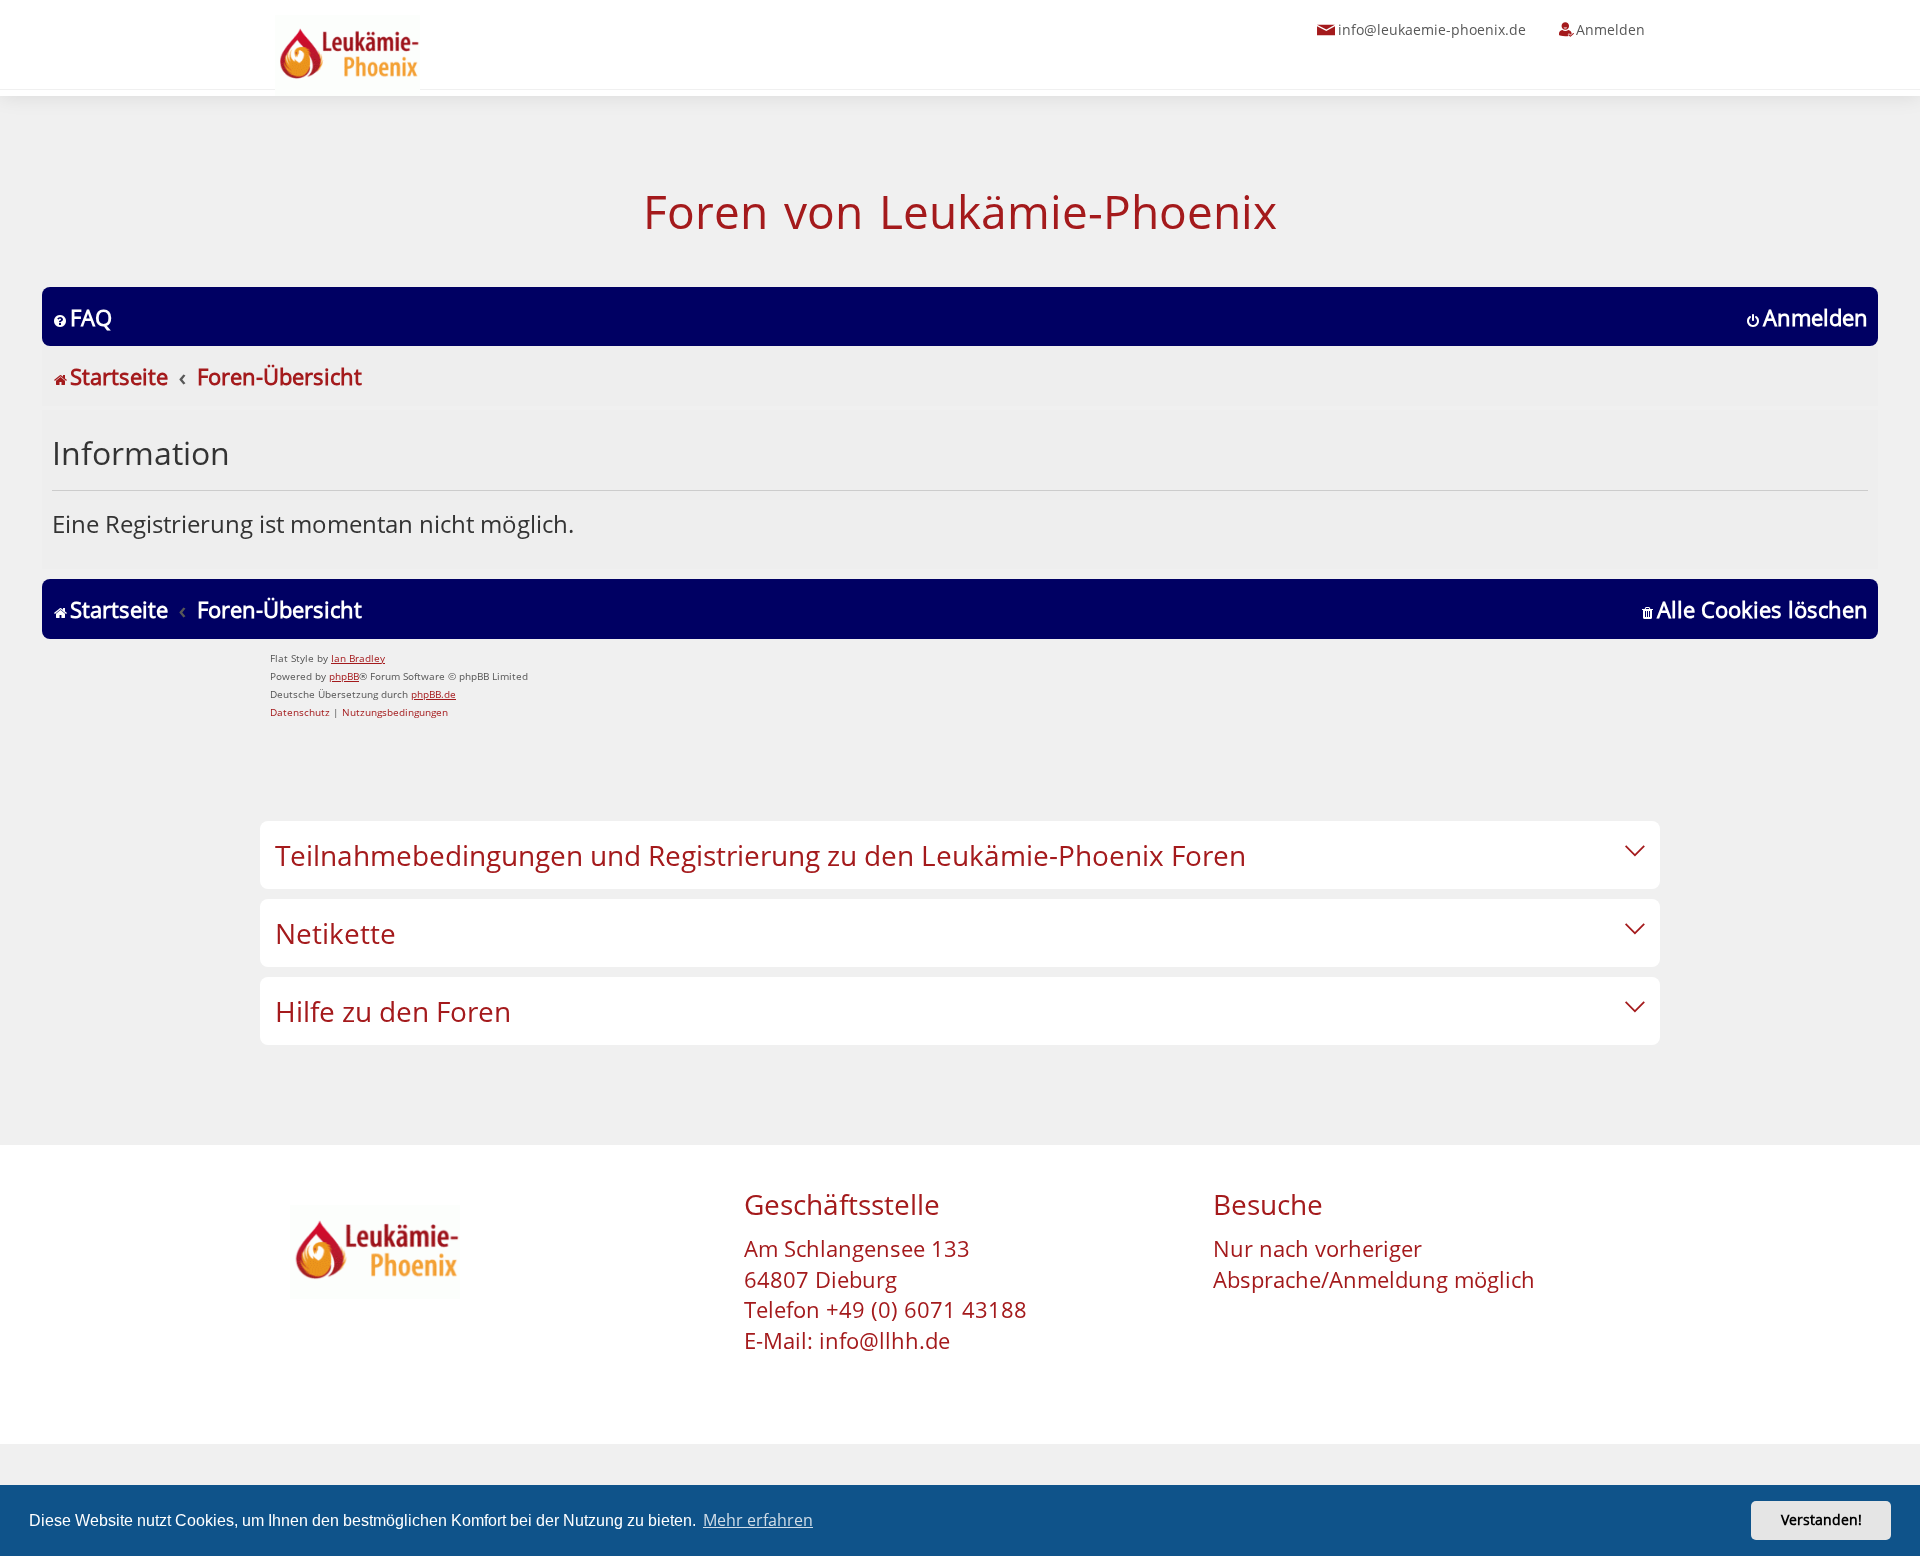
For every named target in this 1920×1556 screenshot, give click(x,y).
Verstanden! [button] (1821, 1519)
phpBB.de (433, 694)
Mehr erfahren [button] (758, 1520)
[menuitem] (82, 317)
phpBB (344, 676)
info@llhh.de (884, 1340)
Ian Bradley (358, 658)
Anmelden (1610, 29)
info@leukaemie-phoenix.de (1432, 29)
